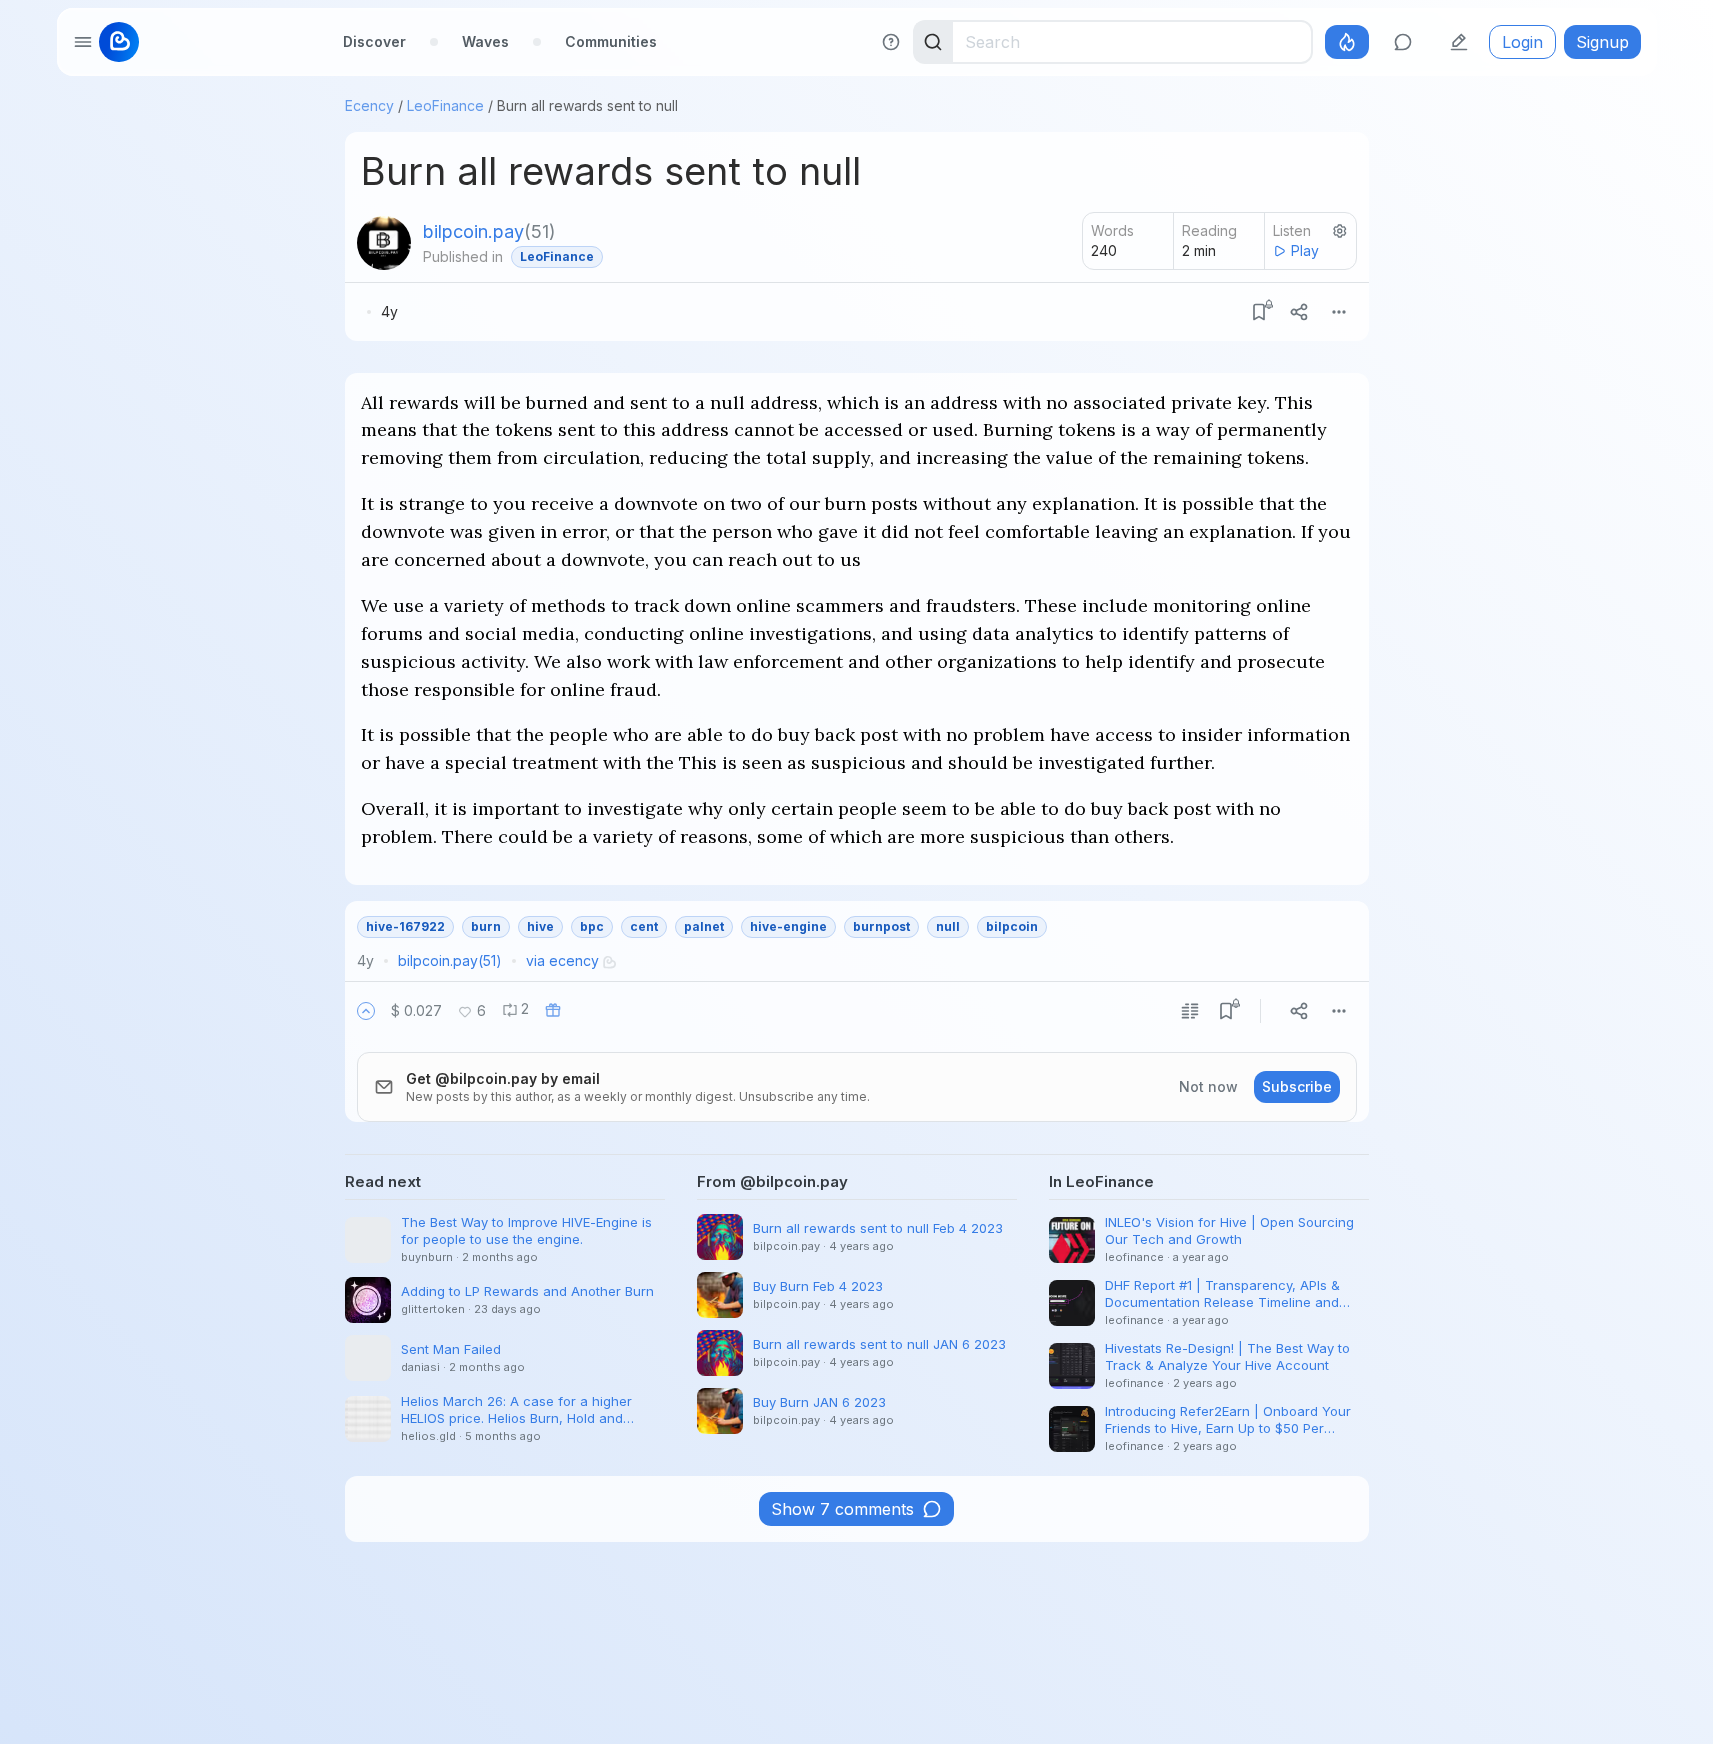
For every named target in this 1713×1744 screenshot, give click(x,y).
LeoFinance (445, 105)
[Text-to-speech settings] (1340, 231)
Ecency (369, 105)
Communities (611, 41)
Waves (485, 41)
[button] (366, 1011)
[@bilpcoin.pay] (384, 243)
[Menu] (1339, 312)
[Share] (1299, 312)
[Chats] (1403, 42)
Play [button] (1305, 250)
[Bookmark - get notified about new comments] (1259, 312)
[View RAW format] (1190, 1011)
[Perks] (1347, 42)
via (562, 960)
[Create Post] (1459, 42)
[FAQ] (891, 42)
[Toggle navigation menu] (83, 42)
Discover (374, 41)
